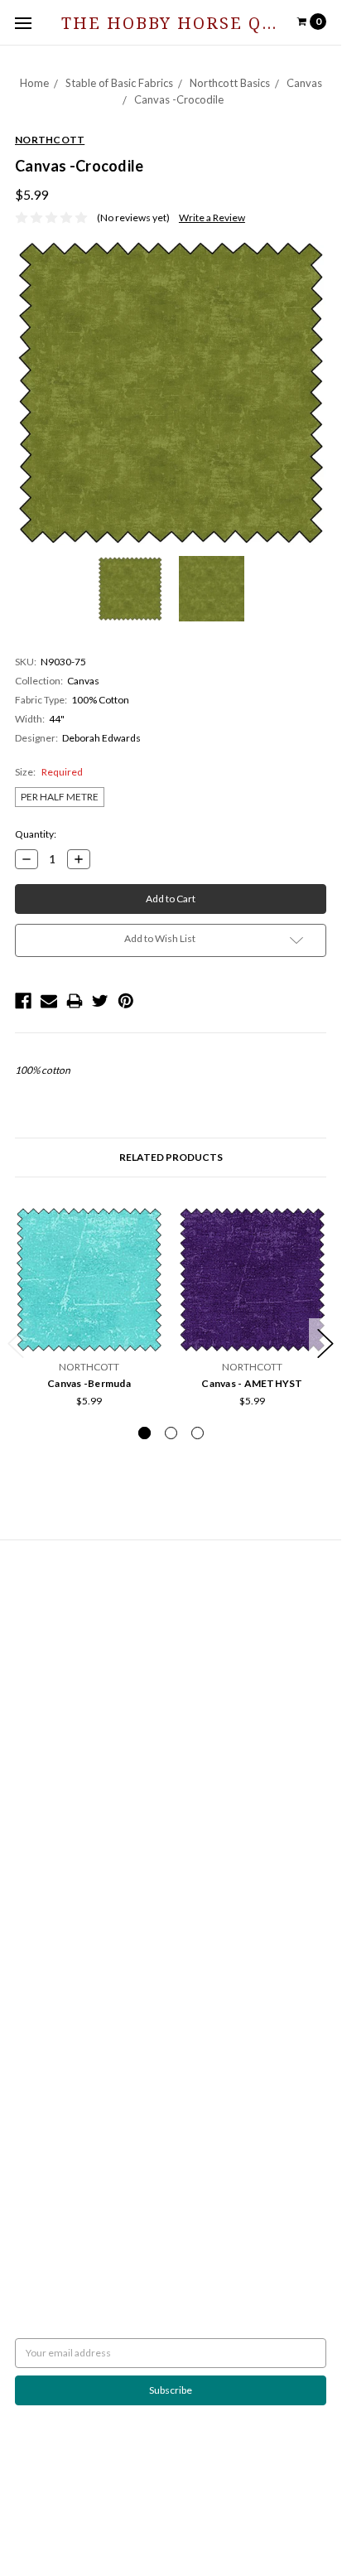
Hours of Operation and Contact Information (113, 1600)
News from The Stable (63, 1629)
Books (29, 1726)
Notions (33, 1890)
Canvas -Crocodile (179, 99)
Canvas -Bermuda (89, 1383)
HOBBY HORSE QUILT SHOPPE (84, 2092)
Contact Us (39, 1614)
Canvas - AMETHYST (252, 1383)
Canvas (304, 83)
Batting (31, 1711)
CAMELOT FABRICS (58, 2017)
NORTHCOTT (45, 1987)
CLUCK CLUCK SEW (59, 2077)
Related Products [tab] (171, 1157)
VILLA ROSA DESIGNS (62, 2062)
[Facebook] (23, 1001)
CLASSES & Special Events (71, 1771)
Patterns (34, 1875)
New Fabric (40, 1801)
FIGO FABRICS (47, 2122)
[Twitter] (100, 1001)
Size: (49, 772)
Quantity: (36, 834)
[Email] (49, 1001)
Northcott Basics (230, 83)
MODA (30, 2002)
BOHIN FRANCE (51, 2107)
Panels (30, 1861)
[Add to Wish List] (145, 1225)
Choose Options (89, 1331)
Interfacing (39, 1741)
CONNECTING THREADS (70, 2047)
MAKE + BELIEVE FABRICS (72, 2032)
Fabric (29, 1786)
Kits (24, 1831)
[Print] (75, 1001)
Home (34, 83)
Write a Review (212, 217)
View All (33, 2136)
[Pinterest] (126, 1001)
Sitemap (33, 1644)
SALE (26, 1920)
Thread (31, 1905)
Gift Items (37, 1816)
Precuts (32, 1846)
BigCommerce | (159, 2510)
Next (325, 1344)
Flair (262, 2510)
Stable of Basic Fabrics (119, 83)
